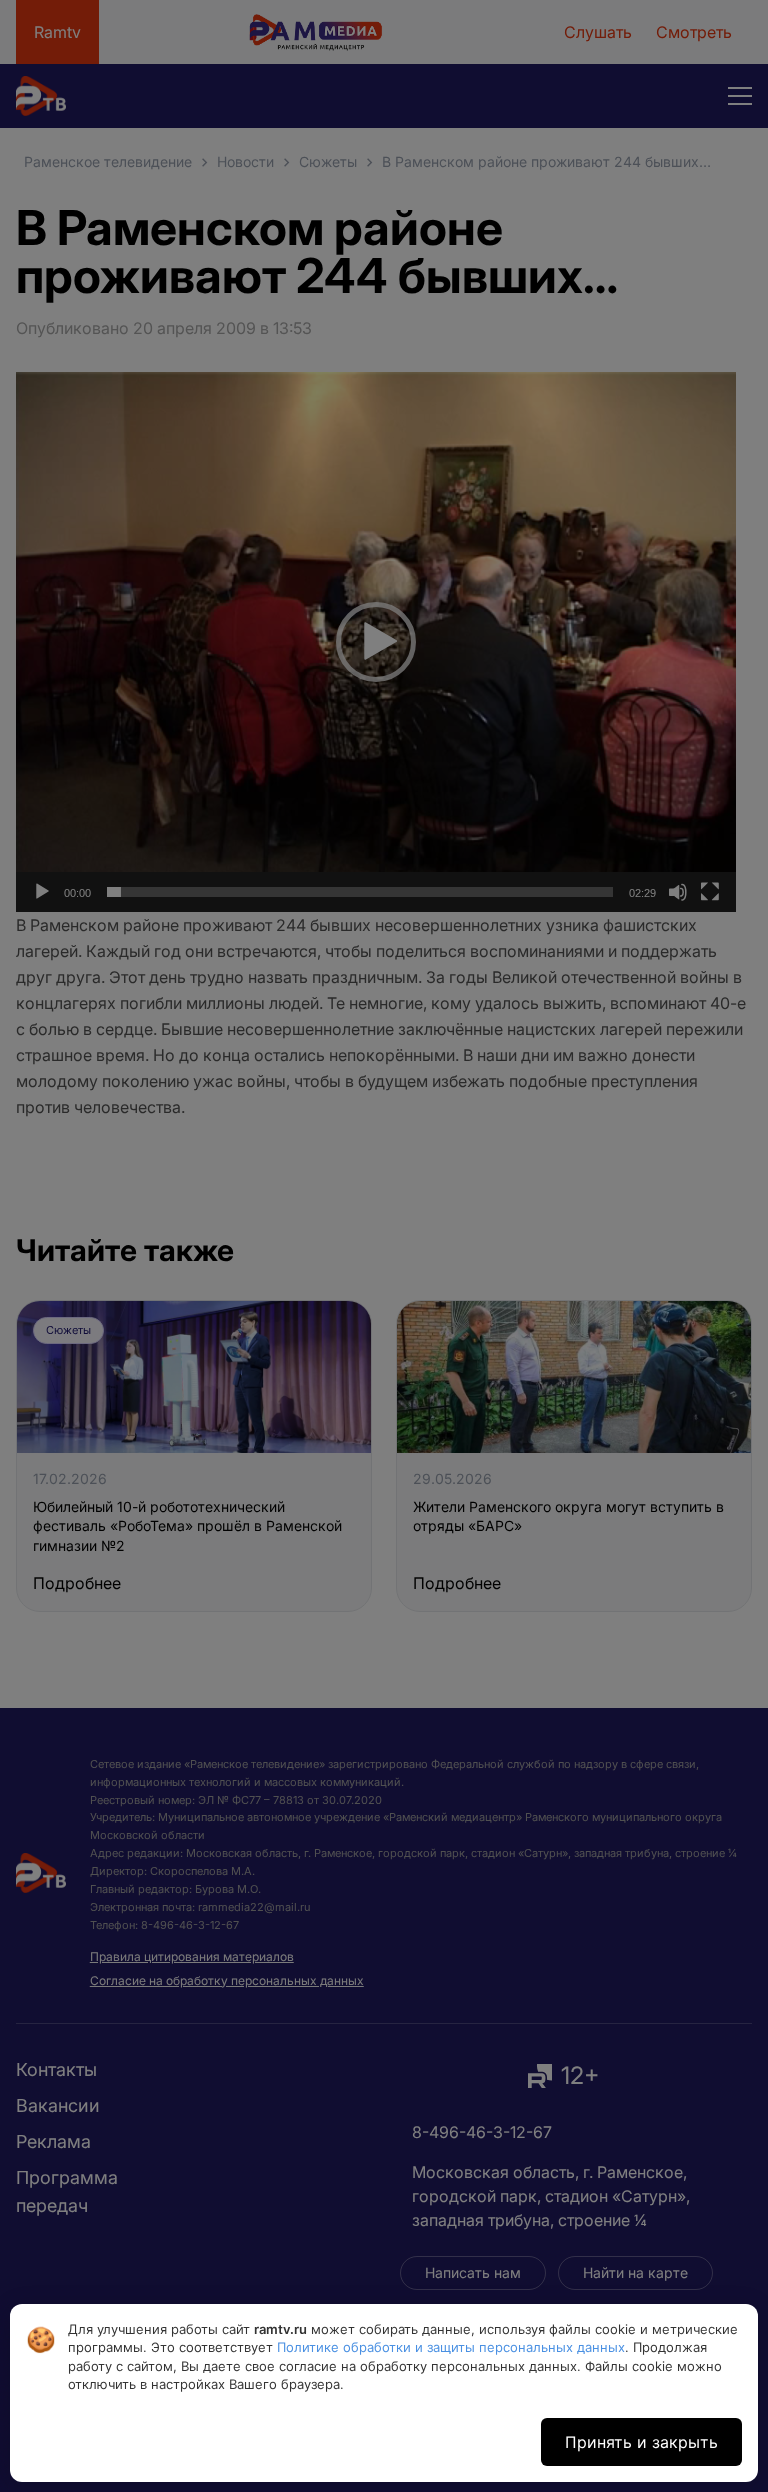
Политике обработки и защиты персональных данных (451, 2347)
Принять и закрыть (641, 2442)
